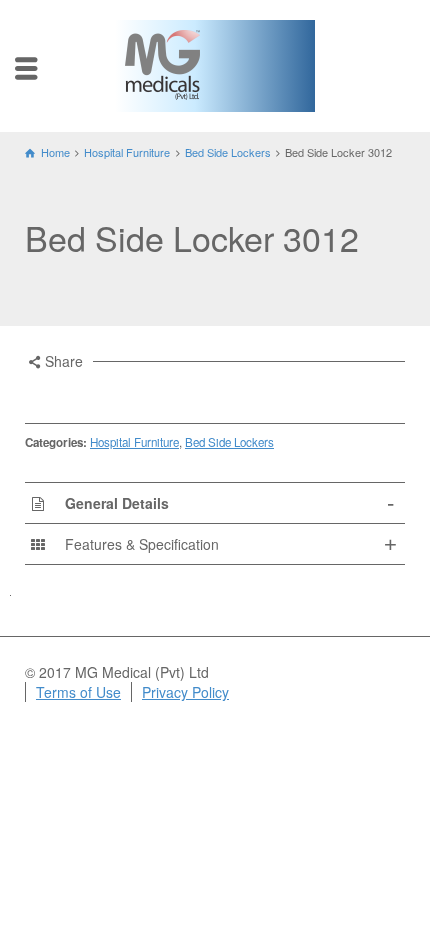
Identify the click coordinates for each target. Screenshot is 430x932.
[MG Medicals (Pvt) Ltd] (162, 63)
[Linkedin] (199, 393)
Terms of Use (78, 692)
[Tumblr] (172, 393)
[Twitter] (64, 393)
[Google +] (118, 393)
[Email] (37, 393)
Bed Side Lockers (229, 442)
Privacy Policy (185, 692)
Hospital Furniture (134, 442)
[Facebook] (91, 393)
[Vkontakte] (226, 393)
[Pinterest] (145, 393)
